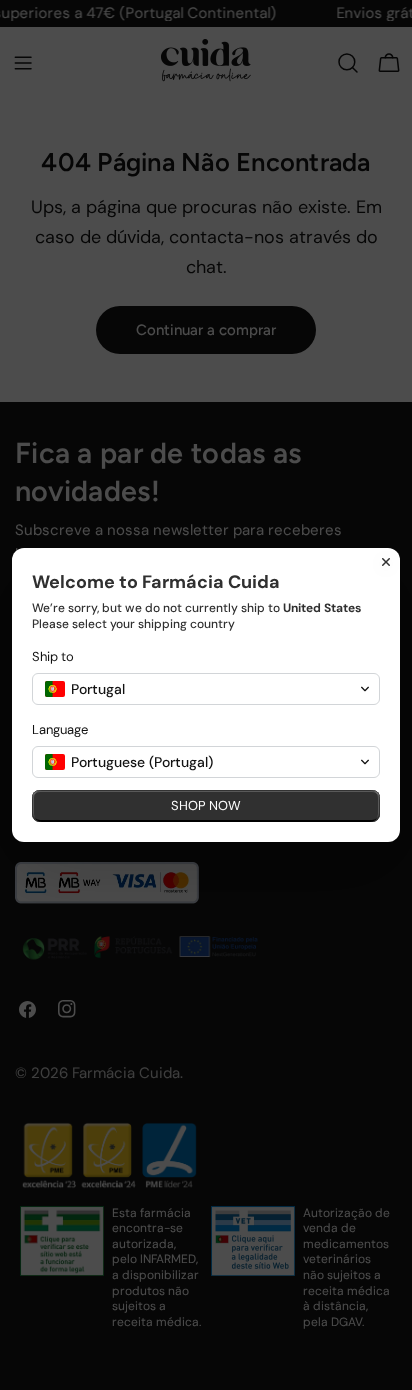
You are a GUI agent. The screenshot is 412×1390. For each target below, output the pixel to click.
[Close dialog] (386, 562)
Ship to (53, 656)
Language (60, 729)
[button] (206, 689)
